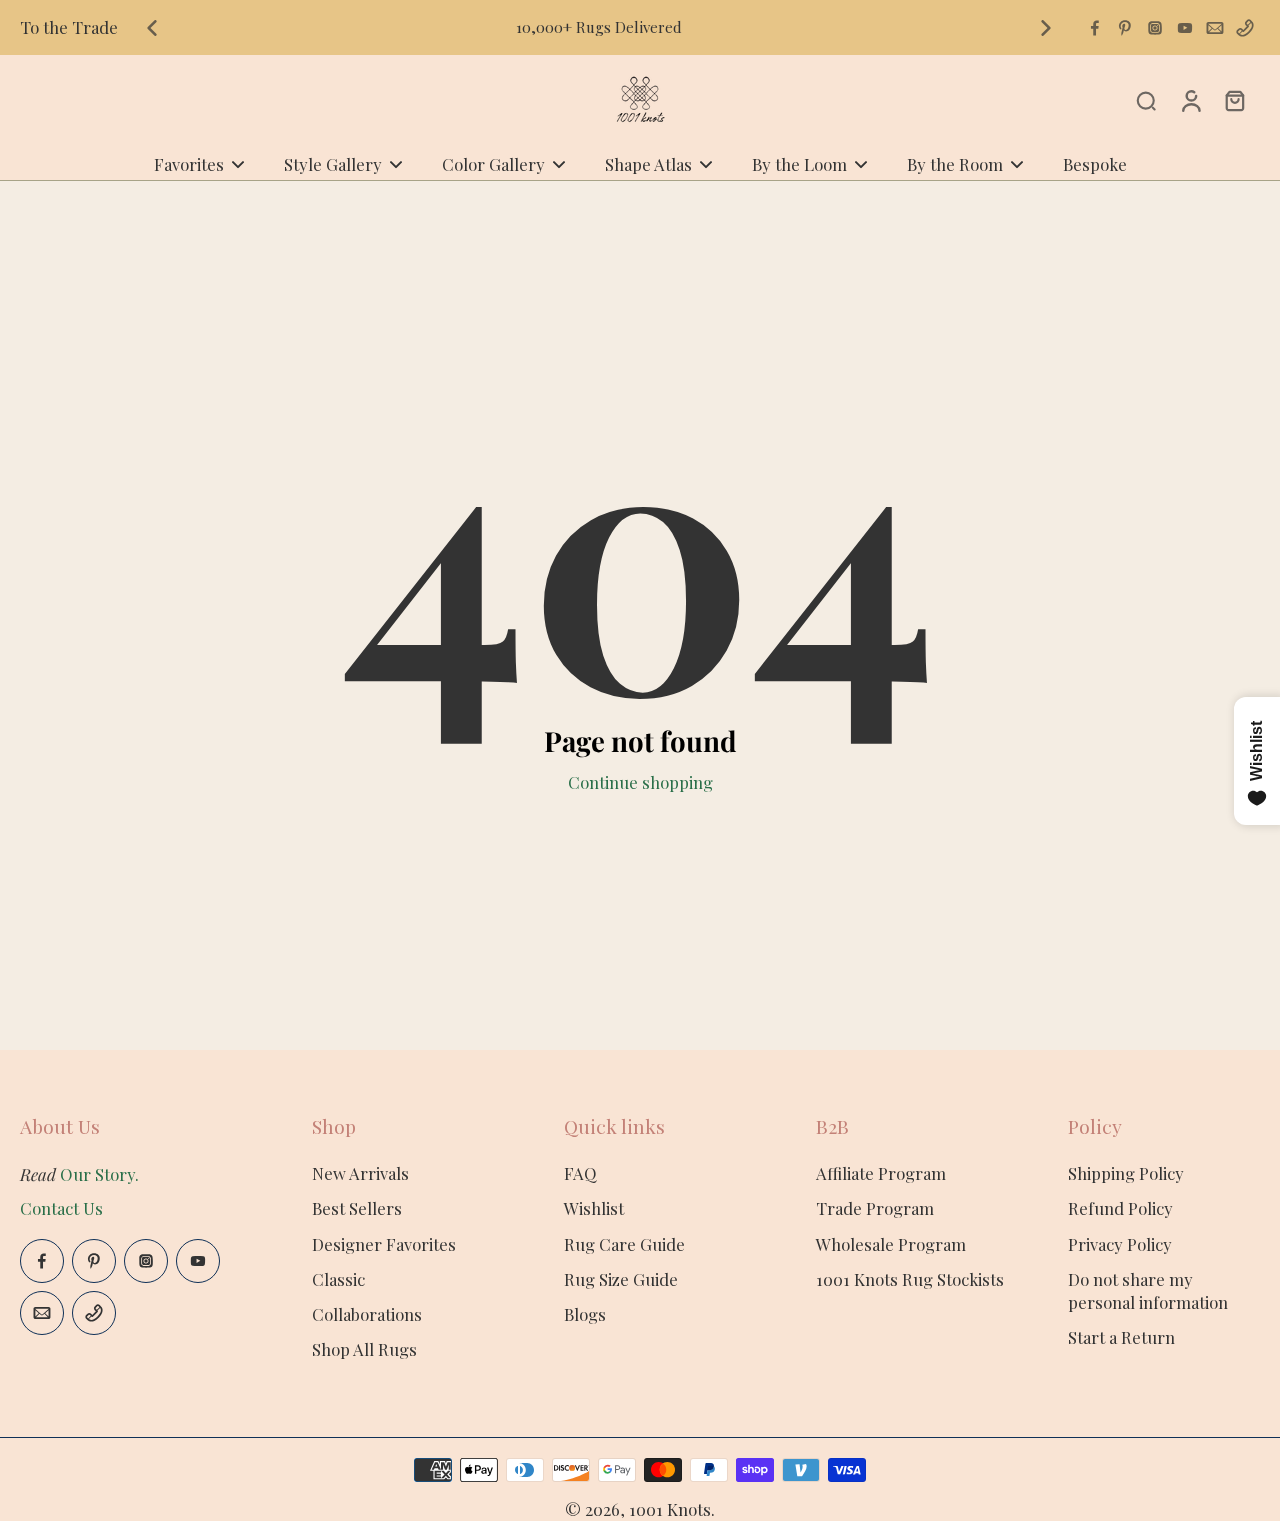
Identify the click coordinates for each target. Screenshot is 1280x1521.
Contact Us (61, 1208)
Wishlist (594, 1208)
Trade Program (875, 1208)
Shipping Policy (1126, 1173)
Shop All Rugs (364, 1349)
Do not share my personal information (1148, 1290)
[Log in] (1190, 100)
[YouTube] (1185, 28)
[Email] (1215, 28)
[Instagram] (1155, 28)
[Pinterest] (1125, 28)
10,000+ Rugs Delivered (599, 27)
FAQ (580, 1173)
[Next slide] (1046, 28)
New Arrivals (360, 1173)
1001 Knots (670, 1509)
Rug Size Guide (621, 1279)
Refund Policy (1120, 1208)
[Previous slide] (152, 28)
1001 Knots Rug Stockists (910, 1279)
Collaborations (367, 1314)
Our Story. (99, 1174)
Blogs (585, 1314)
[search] (1146, 100)
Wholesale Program (891, 1244)
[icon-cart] (1234, 100)
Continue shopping (640, 782)
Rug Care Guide (624, 1244)
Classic (338, 1279)
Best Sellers (357, 1208)
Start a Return (1121, 1337)
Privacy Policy (1120, 1244)
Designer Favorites (384, 1244)
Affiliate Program (881, 1173)
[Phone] (1245, 28)
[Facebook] (1095, 28)
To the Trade (69, 27)
